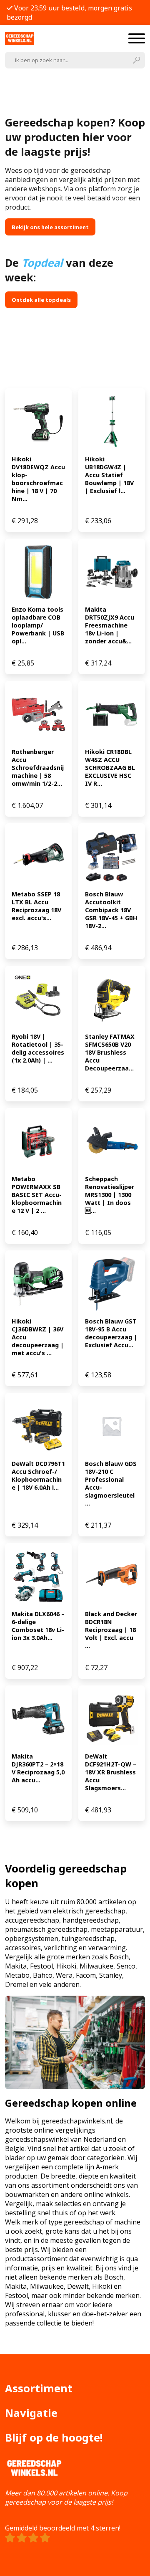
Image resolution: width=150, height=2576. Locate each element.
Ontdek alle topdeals (41, 300)
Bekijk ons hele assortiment (50, 227)
